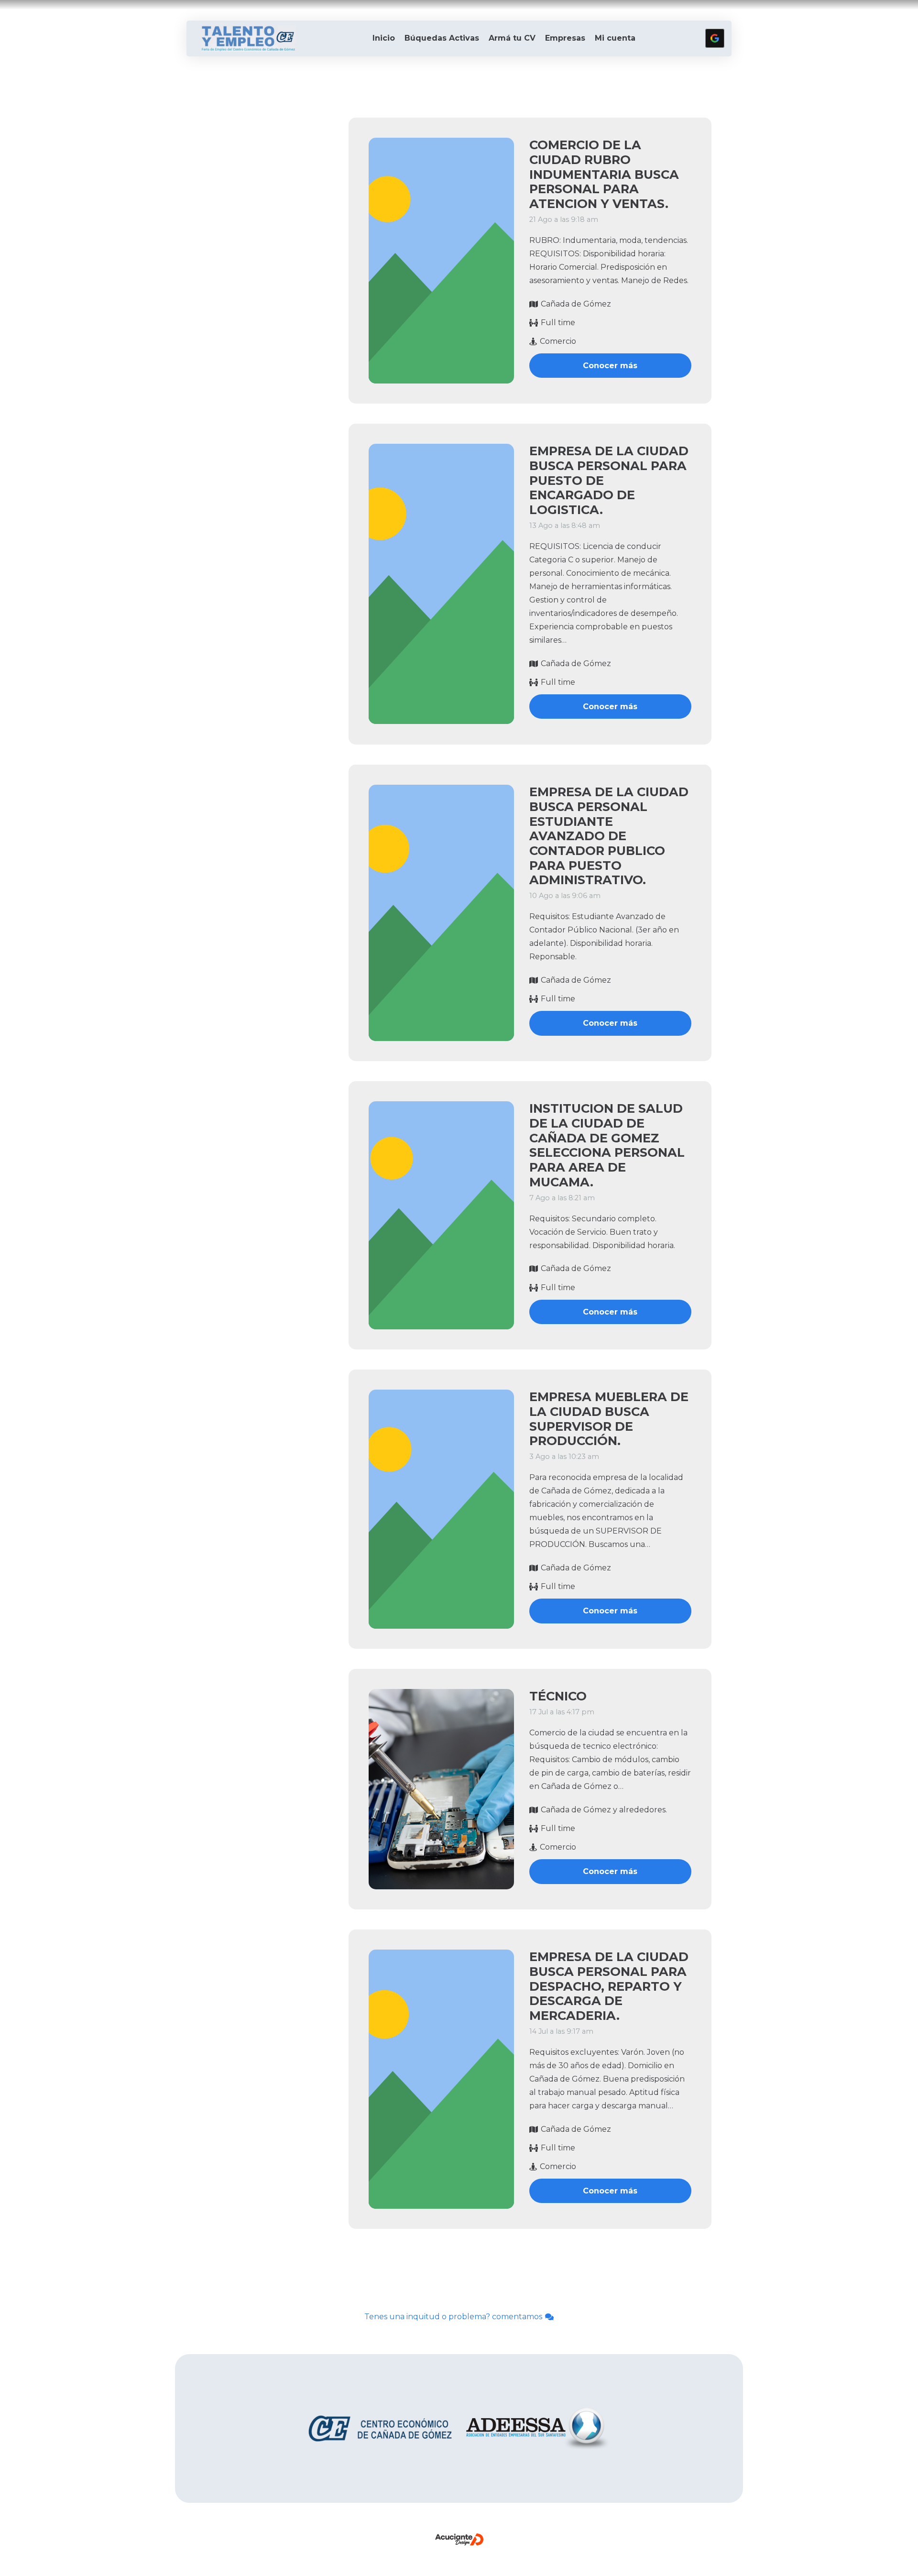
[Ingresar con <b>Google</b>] (715, 38)
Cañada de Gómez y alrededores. (604, 1810)
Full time (558, 323)
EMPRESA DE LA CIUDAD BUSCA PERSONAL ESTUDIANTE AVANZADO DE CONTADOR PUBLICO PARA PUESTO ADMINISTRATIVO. (609, 836)
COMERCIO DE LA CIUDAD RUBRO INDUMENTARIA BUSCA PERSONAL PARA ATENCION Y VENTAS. (604, 174)
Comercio (558, 341)
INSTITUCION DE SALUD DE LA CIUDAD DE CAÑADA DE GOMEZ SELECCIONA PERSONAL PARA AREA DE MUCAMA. (607, 1145)
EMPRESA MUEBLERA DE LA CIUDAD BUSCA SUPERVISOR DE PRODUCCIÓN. (609, 1419)
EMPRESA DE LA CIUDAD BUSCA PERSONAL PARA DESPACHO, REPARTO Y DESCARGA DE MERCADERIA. (609, 1986)
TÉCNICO (558, 1696)
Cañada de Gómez (576, 304)
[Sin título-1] (248, 38)
